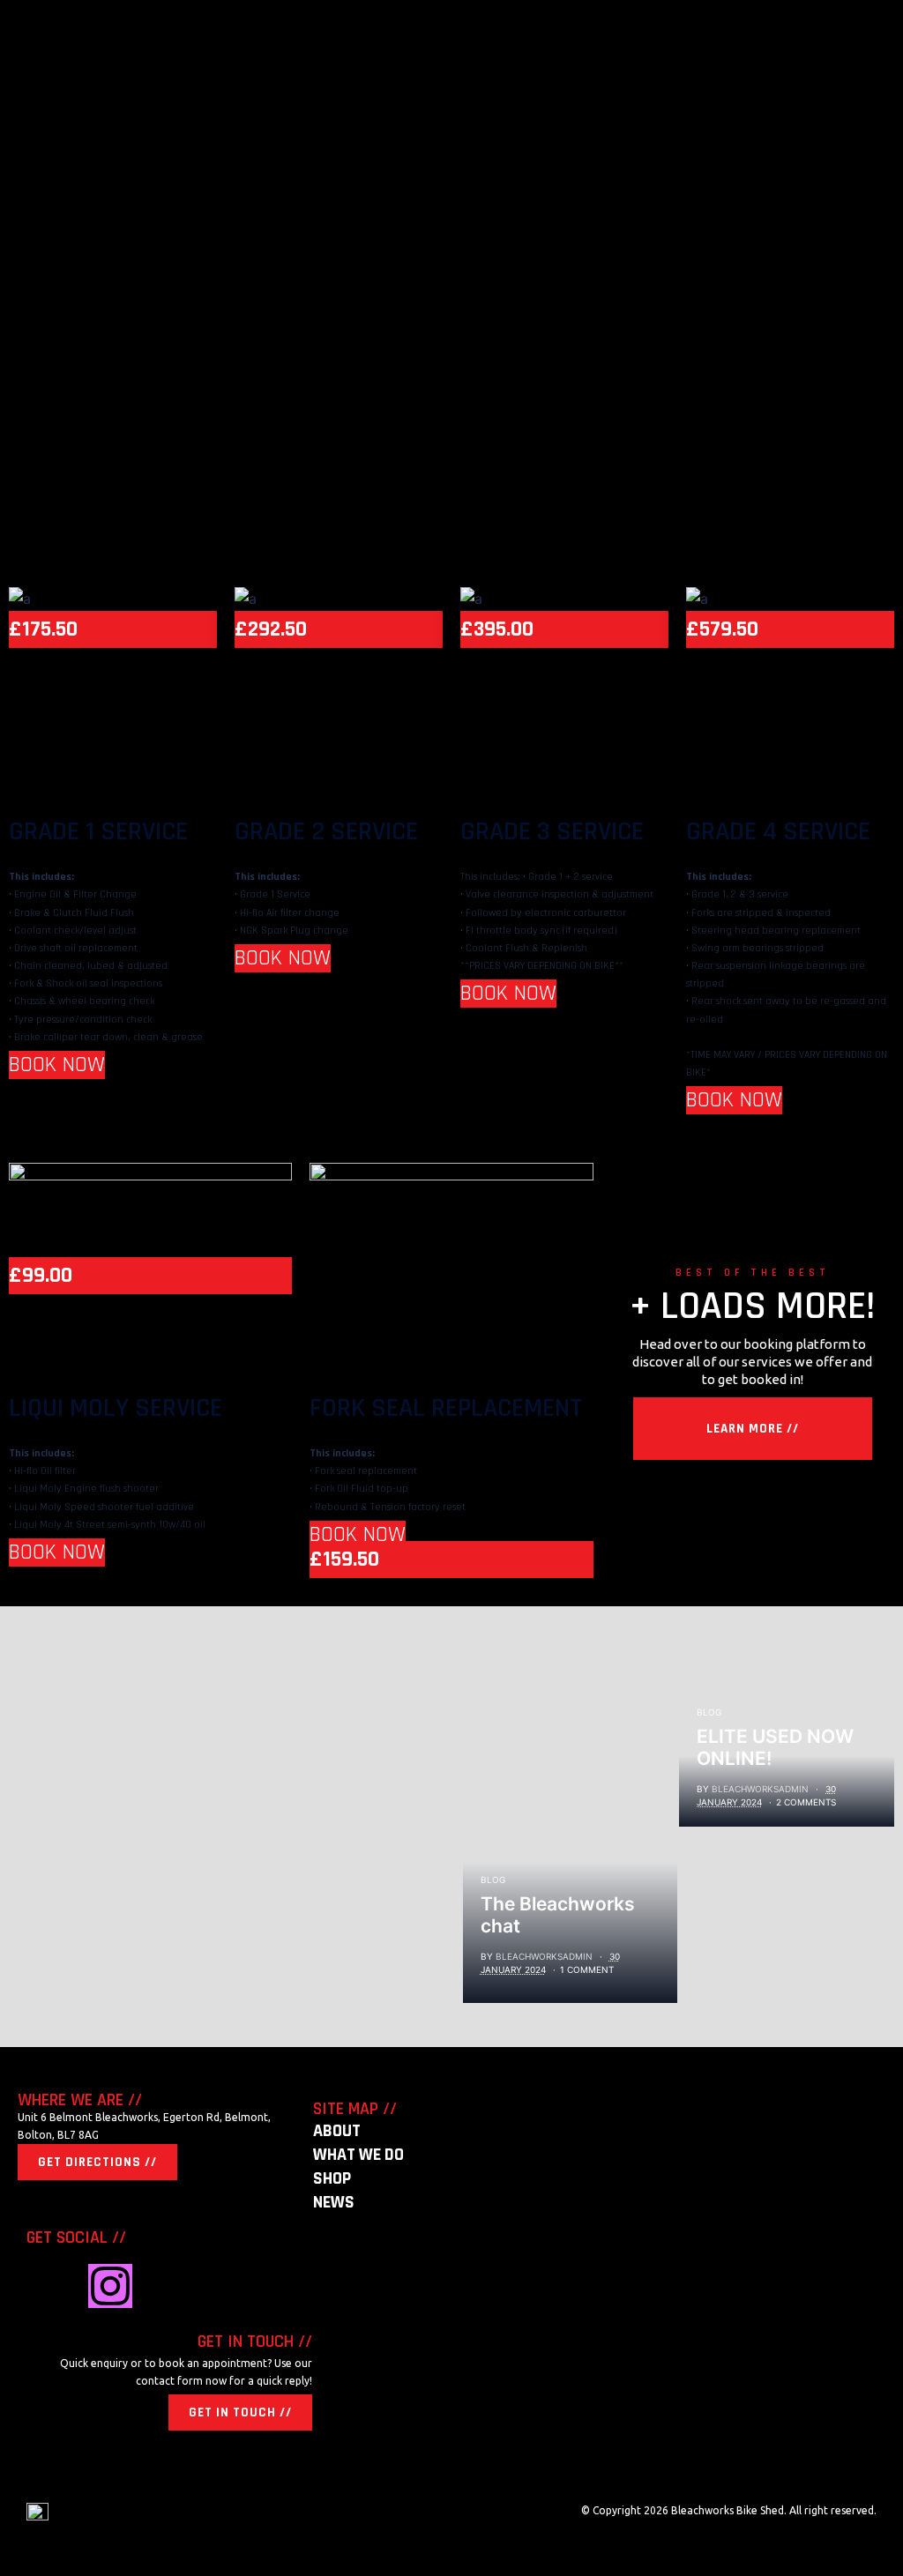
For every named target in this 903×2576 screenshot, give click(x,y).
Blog (493, 1880)
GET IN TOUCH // (240, 2412)
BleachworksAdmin (544, 1956)
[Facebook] (49, 2286)
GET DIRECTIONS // (97, 2162)
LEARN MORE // (753, 1429)
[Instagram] (110, 2286)
